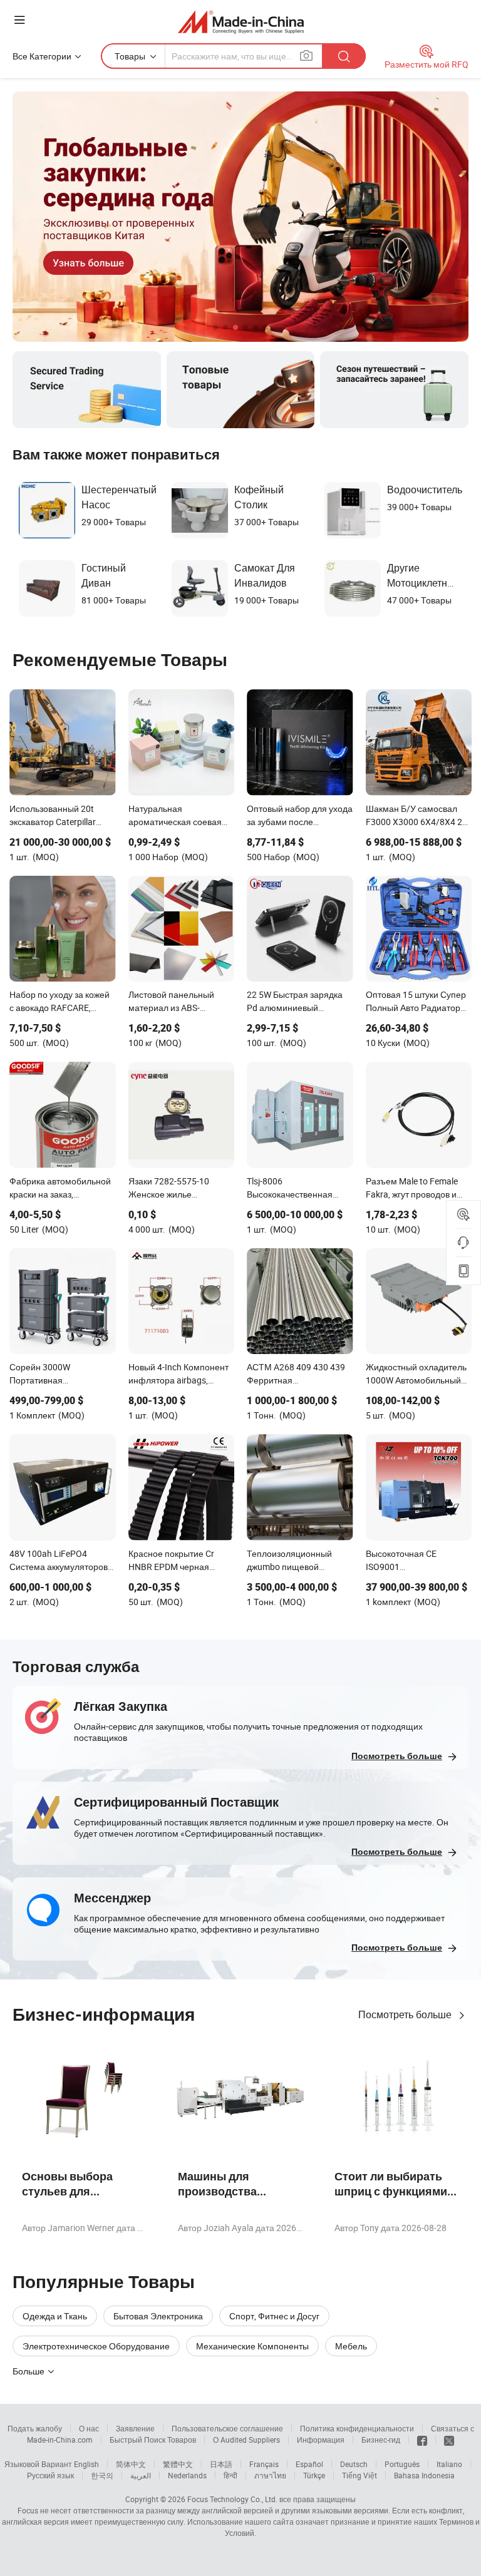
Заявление (135, 2428)
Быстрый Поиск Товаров (153, 2440)
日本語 (221, 2464)
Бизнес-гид (381, 2440)
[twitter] (449, 2440)
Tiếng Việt (359, 2475)
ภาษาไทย (270, 2475)
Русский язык (50, 2475)
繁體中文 (178, 2464)
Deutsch (354, 2464)
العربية (141, 2475)
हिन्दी (230, 2475)
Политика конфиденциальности (357, 2428)
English (86, 2464)
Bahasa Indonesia (424, 2475)
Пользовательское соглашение (227, 2428)
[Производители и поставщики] (241, 22)
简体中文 (131, 2464)
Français (264, 2464)
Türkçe (314, 2475)
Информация (321, 2440)
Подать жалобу (35, 2428)
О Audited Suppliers (246, 2440)
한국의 (102, 2475)
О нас (89, 2428)
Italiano (449, 2464)
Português (402, 2464)
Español (309, 2464)
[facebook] (422, 2440)
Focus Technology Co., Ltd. (232, 2499)
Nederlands (187, 2475)
